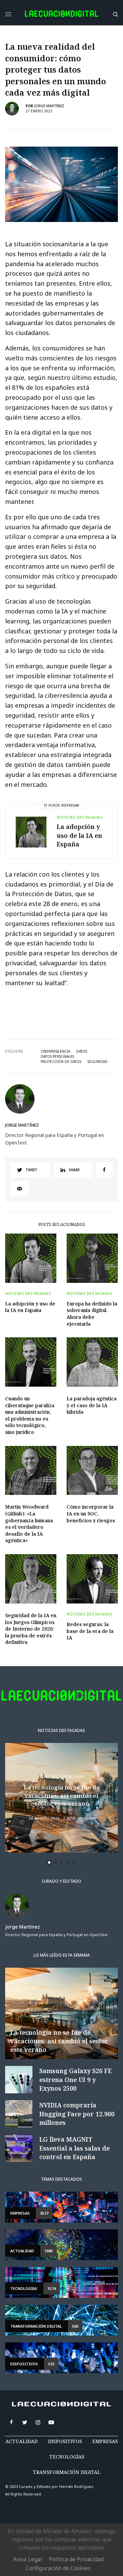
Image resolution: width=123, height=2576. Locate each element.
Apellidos (34, 1317)
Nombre (32, 1291)
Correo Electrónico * (48, 1265)
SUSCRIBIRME (47, 1399)
